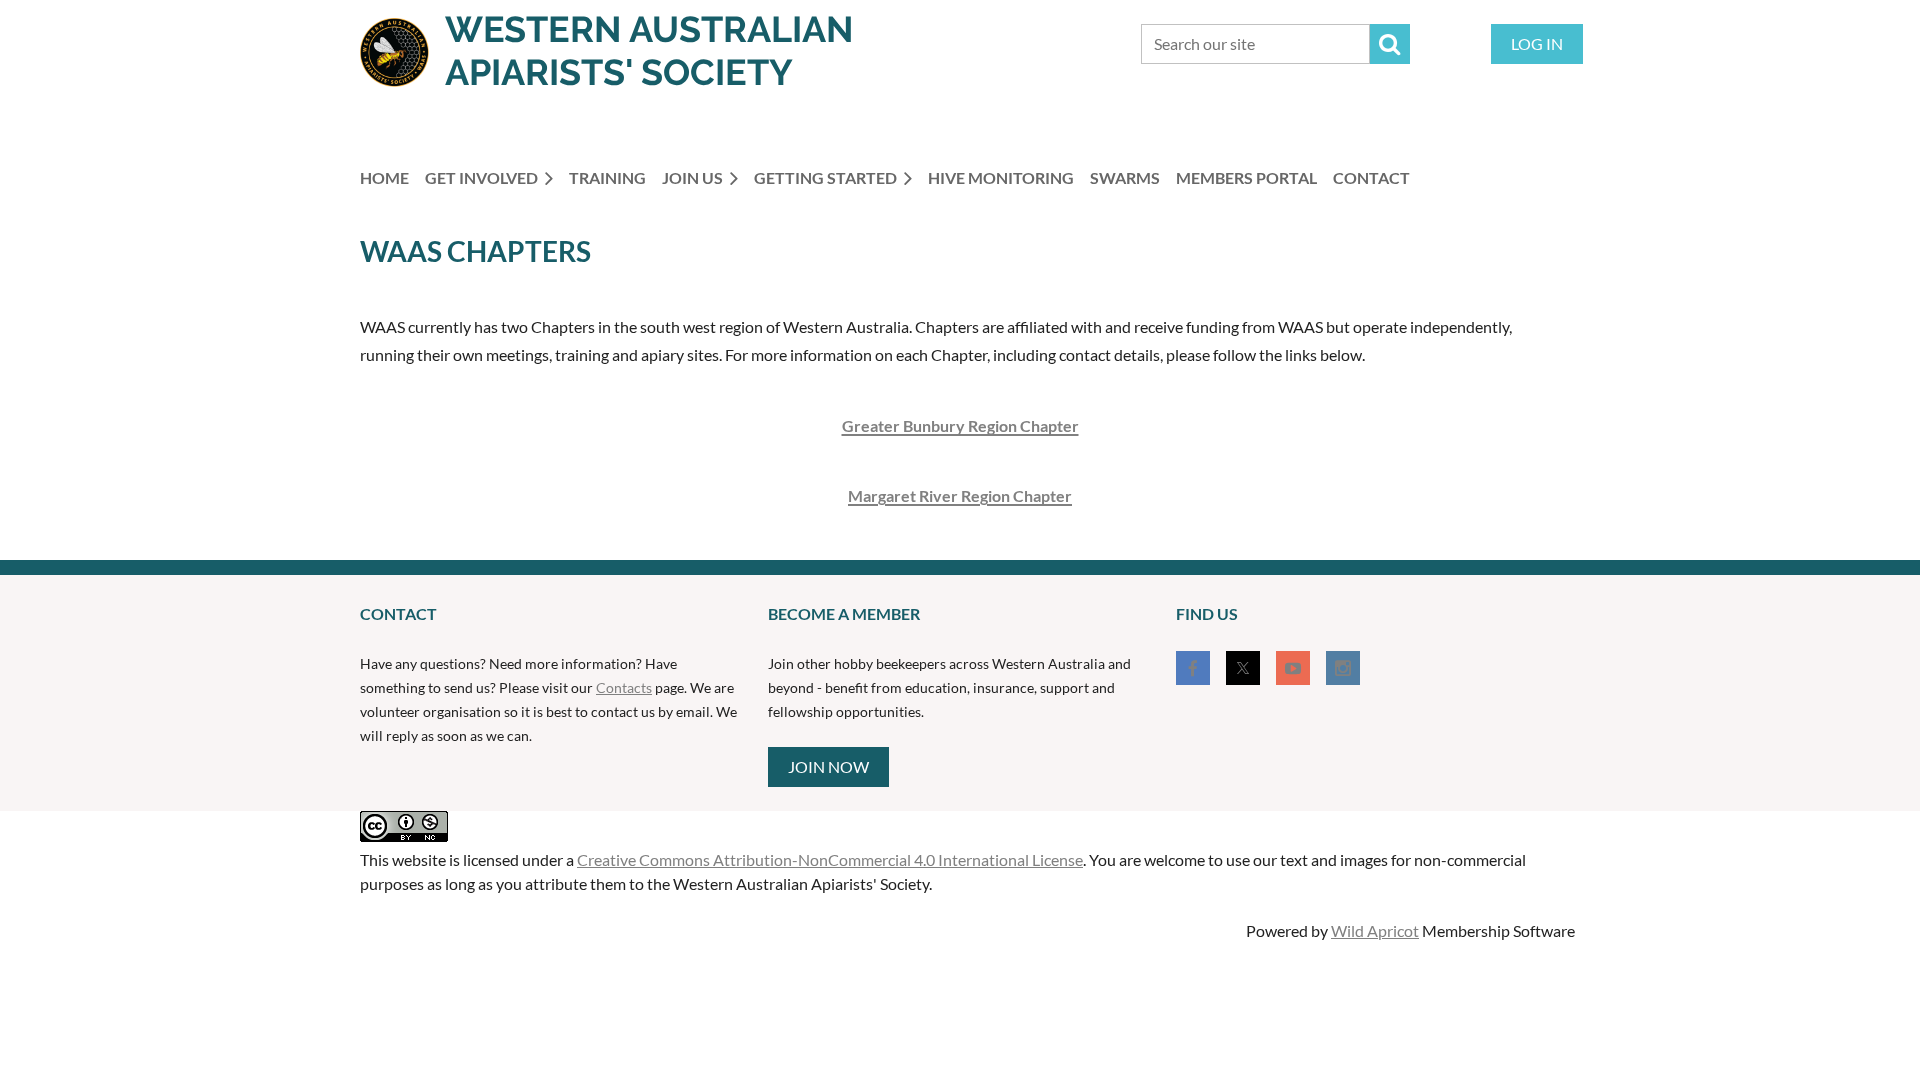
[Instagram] (1343, 668)
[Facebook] (1193, 668)
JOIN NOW (828, 766)
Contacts (624, 687)
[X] (1243, 668)
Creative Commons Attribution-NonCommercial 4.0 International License (830, 859)
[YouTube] (1293, 668)
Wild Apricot (1375, 930)
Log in (1537, 43)
